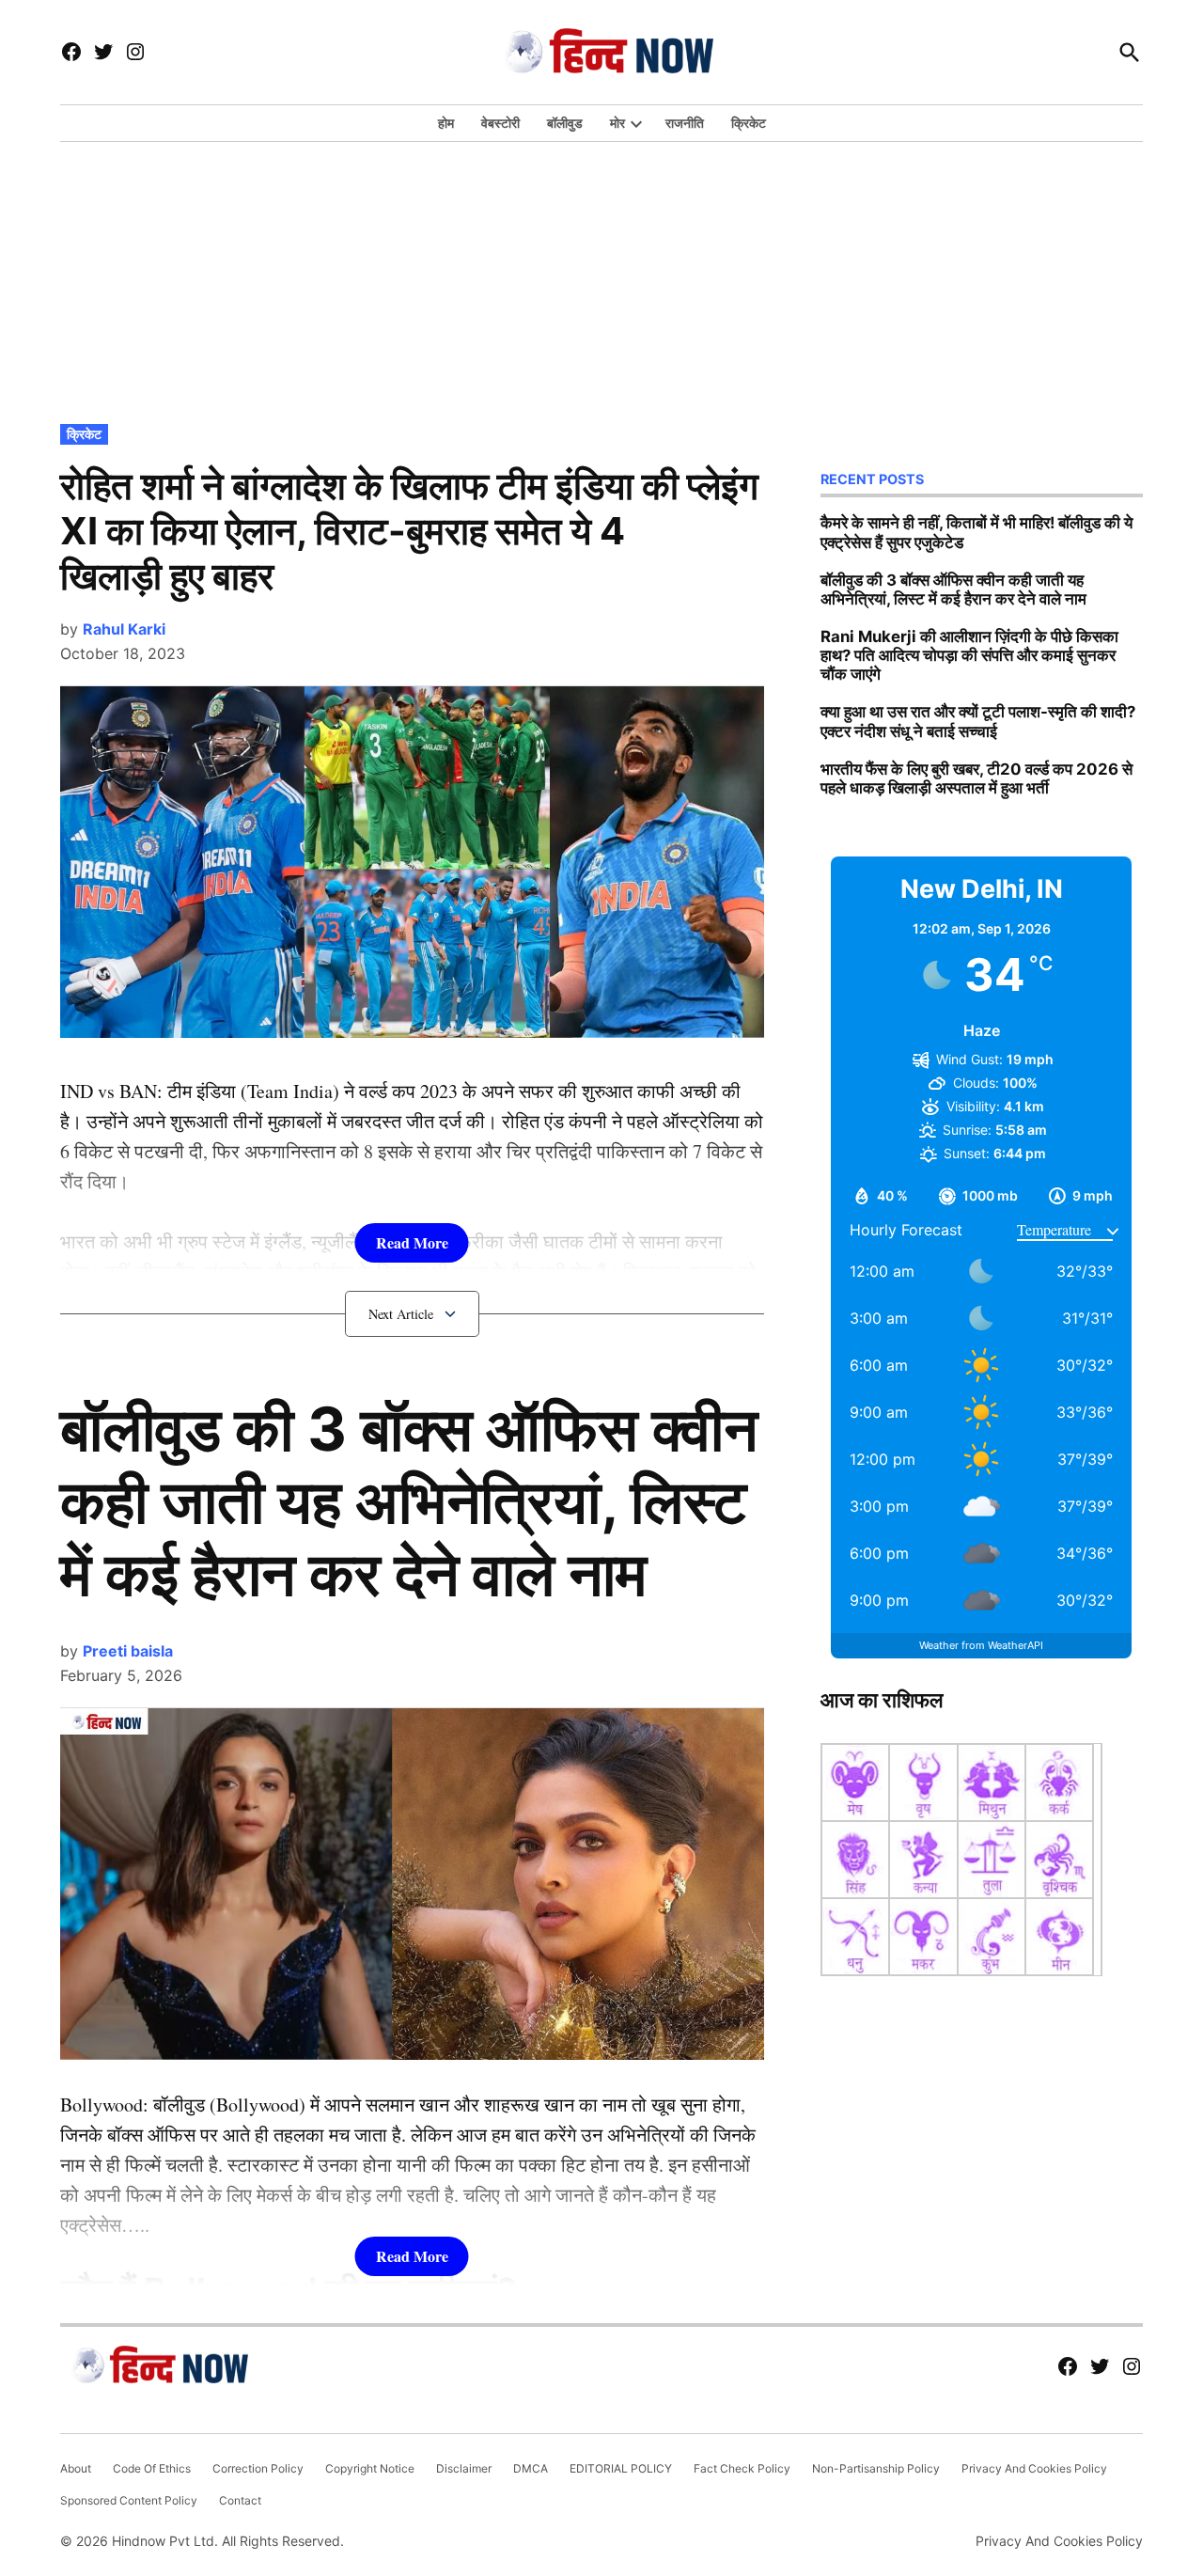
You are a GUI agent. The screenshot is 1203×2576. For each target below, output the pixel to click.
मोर (617, 123)
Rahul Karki (124, 629)
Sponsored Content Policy (129, 2500)
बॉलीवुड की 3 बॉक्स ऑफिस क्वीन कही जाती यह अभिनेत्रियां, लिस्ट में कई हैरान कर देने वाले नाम (409, 1501)
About (76, 2468)
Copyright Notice (370, 2468)
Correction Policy (258, 2468)
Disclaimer (464, 2468)
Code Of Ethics (152, 2468)
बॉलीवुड (565, 123)
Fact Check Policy (742, 2468)
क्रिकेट (749, 123)
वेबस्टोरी (500, 123)
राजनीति (685, 123)
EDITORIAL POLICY (621, 2468)
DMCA (531, 2468)
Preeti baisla (128, 1651)
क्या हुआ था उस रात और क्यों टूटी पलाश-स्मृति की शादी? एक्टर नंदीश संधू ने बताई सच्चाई (978, 721)
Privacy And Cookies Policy (1034, 2468)
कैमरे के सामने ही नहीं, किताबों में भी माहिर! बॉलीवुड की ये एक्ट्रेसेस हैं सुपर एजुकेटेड (976, 532)
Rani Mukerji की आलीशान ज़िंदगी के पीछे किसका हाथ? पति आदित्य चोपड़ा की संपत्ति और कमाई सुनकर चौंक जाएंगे (969, 655)
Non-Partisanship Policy (876, 2468)
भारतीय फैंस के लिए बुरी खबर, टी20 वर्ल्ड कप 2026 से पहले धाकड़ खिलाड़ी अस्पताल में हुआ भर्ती (976, 778)
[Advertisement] (601, 278)
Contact (240, 2500)
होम (446, 123)
